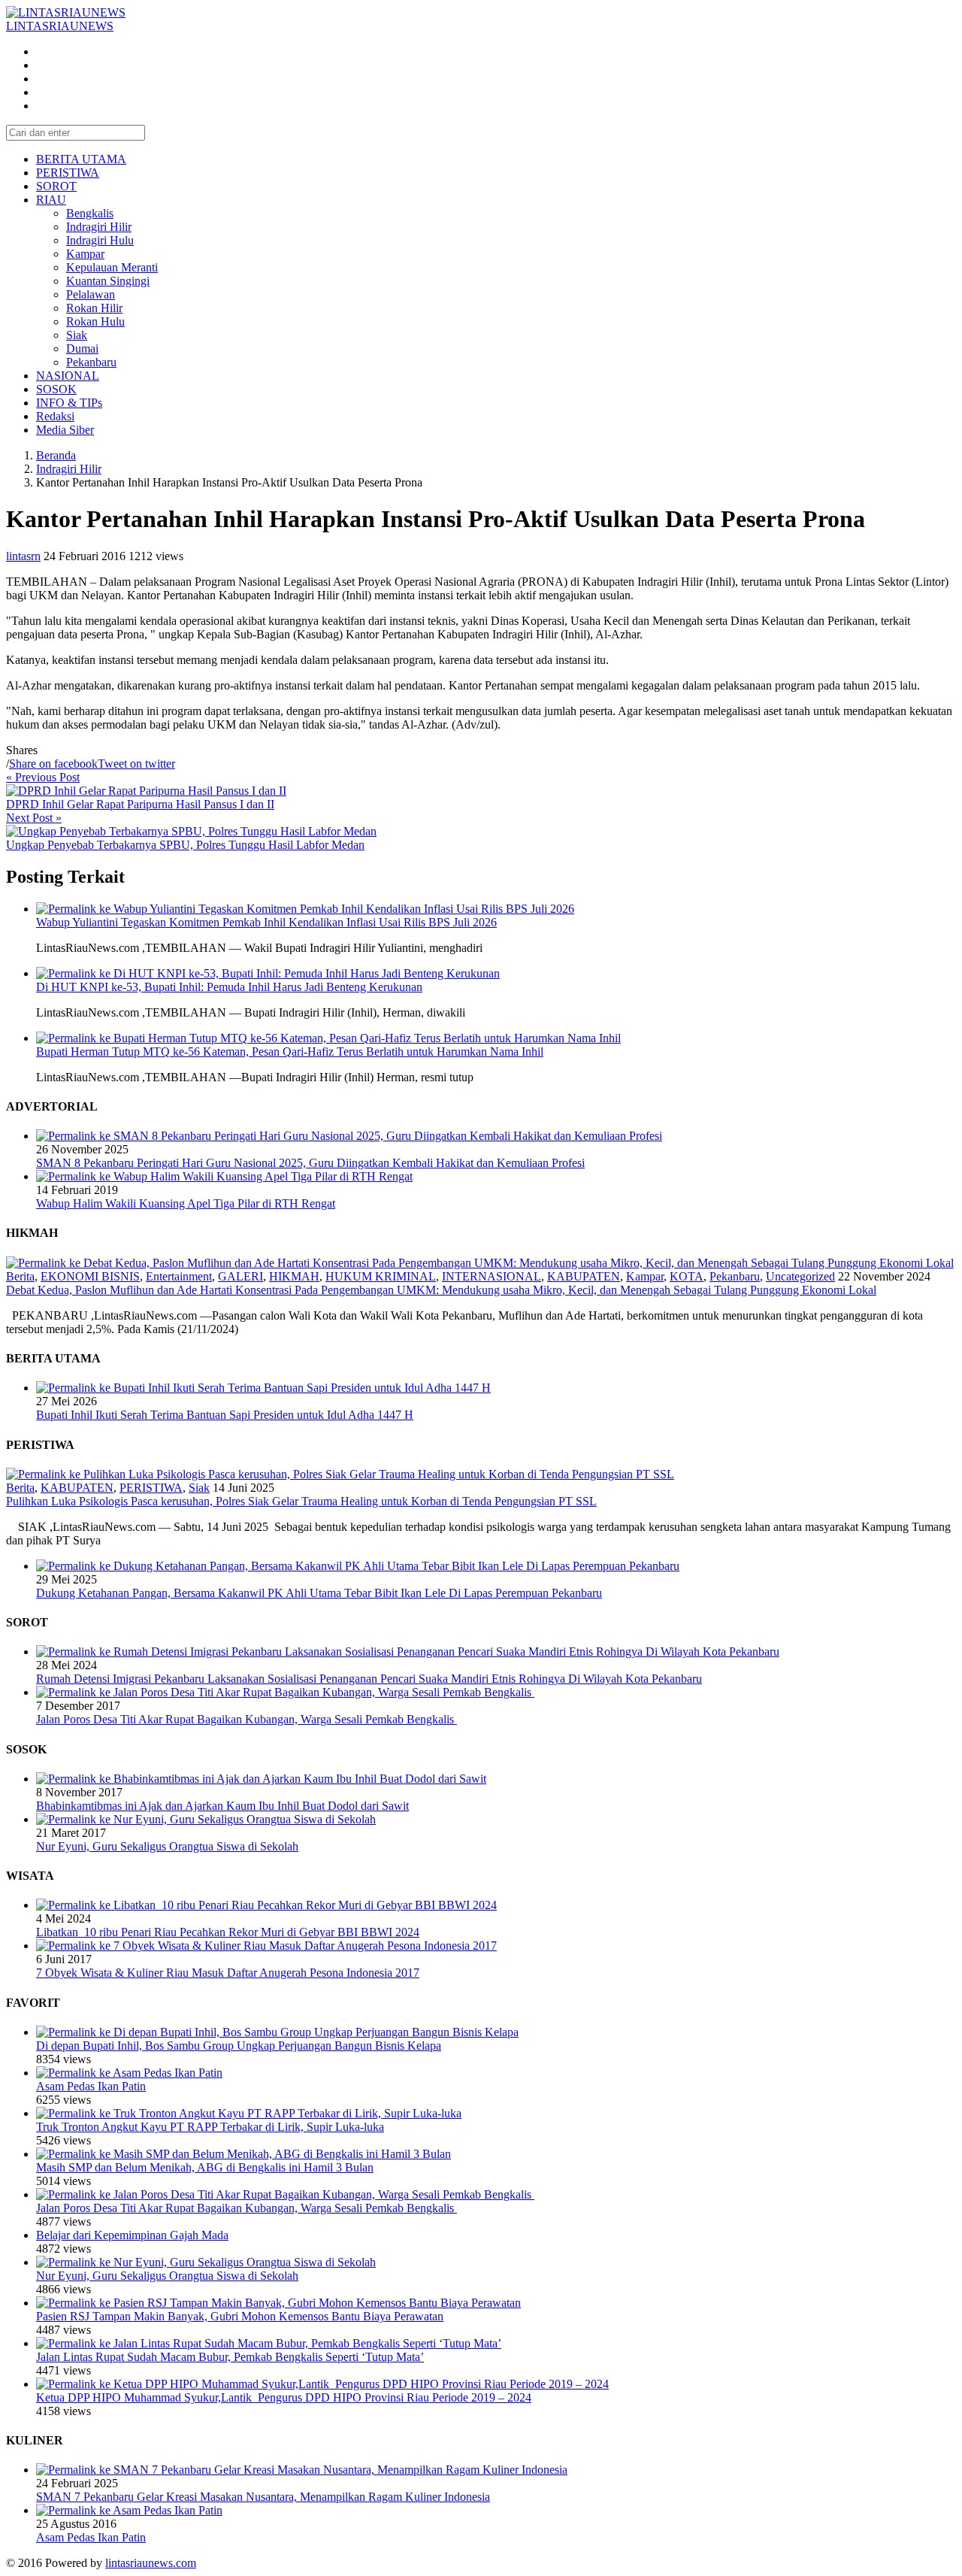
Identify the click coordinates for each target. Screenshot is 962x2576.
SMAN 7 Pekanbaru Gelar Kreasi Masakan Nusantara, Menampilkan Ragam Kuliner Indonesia (263, 2497)
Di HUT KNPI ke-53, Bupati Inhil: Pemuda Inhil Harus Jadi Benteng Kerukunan (229, 987)
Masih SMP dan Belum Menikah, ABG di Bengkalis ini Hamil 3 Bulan (205, 2167)
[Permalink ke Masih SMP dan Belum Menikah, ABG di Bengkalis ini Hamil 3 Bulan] (244, 2154)
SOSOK (56, 389)
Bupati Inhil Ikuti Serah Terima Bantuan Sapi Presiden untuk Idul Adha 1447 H (225, 1415)
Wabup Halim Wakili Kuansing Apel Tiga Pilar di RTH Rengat (186, 1203)
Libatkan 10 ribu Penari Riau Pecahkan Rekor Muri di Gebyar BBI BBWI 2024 (228, 1932)
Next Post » (34, 818)
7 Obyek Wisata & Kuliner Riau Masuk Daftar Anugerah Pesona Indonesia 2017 (228, 1973)
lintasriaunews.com (151, 2563)
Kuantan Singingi (108, 281)
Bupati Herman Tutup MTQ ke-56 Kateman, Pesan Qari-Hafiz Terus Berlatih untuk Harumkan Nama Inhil (290, 1052)
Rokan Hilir (94, 308)
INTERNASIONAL (492, 1276)
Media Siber (65, 430)
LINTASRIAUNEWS (60, 26)
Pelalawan (91, 294)
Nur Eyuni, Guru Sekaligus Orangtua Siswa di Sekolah (167, 1846)
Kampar (85, 254)
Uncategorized (800, 1276)
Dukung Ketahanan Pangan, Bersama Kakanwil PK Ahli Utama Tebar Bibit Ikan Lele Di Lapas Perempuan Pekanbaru (319, 1593)
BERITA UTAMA (81, 159)
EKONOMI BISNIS (90, 1276)
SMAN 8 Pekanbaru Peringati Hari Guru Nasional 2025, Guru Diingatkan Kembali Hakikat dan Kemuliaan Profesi (310, 1163)
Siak (77, 335)
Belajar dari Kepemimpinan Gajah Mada (132, 2235)
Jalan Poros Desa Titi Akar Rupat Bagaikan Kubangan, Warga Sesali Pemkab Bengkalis (247, 1719)
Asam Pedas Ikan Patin (91, 2086)
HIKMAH (294, 1276)
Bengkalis (90, 213)
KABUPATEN (584, 1276)
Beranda (56, 455)
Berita (20, 1276)
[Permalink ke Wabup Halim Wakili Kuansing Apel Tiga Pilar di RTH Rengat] (224, 1176)
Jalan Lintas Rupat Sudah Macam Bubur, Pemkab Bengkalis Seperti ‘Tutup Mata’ (230, 2357)
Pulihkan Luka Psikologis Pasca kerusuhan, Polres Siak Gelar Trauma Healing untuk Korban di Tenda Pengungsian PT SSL (301, 1501)
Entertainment (179, 1276)
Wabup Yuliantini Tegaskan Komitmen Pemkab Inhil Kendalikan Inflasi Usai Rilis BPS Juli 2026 (266, 922)
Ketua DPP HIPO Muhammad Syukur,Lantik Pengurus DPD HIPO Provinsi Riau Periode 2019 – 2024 (284, 2397)
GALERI (240, 1276)
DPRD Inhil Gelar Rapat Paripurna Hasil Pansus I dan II (140, 804)
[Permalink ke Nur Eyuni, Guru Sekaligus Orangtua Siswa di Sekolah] (206, 1819)
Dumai (82, 349)
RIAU (51, 200)
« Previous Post (43, 777)
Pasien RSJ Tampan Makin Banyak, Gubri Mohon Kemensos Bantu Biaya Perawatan (240, 2316)
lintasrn (23, 556)
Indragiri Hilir (99, 227)
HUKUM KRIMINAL (381, 1276)
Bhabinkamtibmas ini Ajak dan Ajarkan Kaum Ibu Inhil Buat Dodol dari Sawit (222, 1806)
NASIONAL (68, 376)
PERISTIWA (68, 173)
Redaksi (55, 416)
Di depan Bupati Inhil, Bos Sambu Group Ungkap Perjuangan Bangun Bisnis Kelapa (239, 2046)
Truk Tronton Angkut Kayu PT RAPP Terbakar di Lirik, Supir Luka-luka (210, 2127)
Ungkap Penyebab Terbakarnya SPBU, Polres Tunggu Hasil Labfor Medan (185, 845)
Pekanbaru (91, 362)
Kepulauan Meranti (112, 267)
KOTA (687, 1276)
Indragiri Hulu (100, 240)
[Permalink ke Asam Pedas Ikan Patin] (129, 2073)
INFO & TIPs (69, 403)
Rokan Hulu (95, 321)
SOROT (56, 186)
